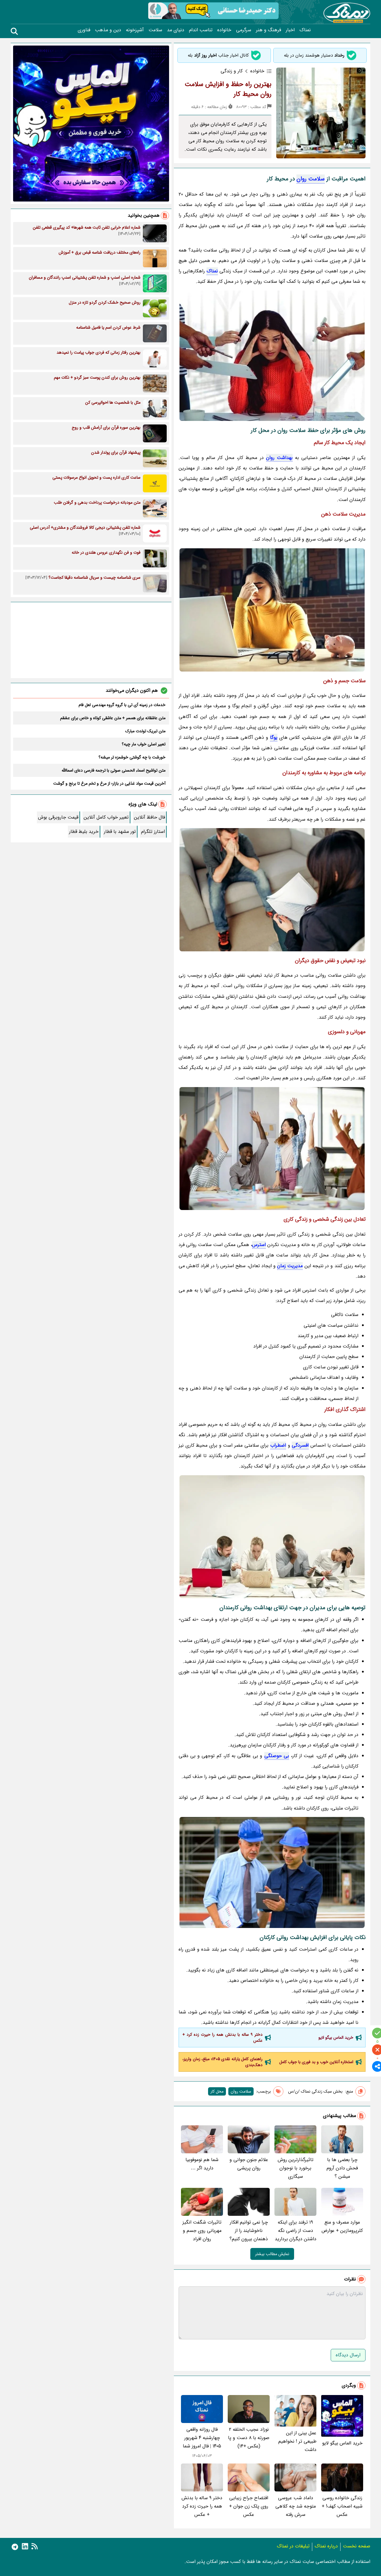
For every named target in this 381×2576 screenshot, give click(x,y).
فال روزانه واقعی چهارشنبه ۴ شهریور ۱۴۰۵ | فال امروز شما (202, 2438)
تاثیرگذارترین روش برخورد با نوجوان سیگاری (296, 2168)
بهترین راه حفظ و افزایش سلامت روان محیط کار (228, 89)
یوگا (274, 737)
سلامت (155, 30)
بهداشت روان (279, 458)
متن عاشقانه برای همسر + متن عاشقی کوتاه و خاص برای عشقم (113, 718)
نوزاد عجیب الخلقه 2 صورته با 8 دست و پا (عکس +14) (249, 2438)
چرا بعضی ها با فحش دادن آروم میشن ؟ (342, 2168)
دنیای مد (176, 30)
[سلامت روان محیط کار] (272, 356)
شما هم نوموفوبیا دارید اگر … (202, 2164)
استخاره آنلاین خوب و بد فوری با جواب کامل (316, 2062)
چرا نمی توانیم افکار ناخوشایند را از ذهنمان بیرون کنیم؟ (249, 2231)
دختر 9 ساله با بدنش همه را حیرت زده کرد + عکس (222, 2038)
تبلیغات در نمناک (293, 2546)
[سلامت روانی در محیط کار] (272, 1872)
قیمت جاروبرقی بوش (58, 817)
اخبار (290, 30)
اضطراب (278, 1445)
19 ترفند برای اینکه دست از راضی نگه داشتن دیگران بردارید (296, 2231)
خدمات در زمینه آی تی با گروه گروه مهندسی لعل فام (122, 705)
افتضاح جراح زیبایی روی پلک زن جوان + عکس (249, 2506)
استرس (259, 1245)
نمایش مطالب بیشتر (272, 2254)
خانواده (224, 30)
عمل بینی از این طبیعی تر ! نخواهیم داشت (297, 2441)
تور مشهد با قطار (120, 832)
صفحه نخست (357, 2546)
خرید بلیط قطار (84, 832)
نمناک (305, 30)
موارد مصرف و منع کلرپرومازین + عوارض (342, 2226)
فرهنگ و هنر (268, 30)
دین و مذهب (108, 30)
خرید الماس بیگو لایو (336, 2038)
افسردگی (300, 1445)
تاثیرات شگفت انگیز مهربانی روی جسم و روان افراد (202, 2231)
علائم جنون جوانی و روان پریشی (249, 2164)
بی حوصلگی (277, 1756)
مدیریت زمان (290, 1266)
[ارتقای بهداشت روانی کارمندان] (272, 610)
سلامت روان (311, 179)
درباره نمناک (326, 2546)
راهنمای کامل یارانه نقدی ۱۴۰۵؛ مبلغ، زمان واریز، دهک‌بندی (222, 2062)
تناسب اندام (201, 30)
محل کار (217, 2091)
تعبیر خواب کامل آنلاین (106, 817)
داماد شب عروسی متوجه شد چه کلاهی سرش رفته (296, 2506)
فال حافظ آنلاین (149, 817)
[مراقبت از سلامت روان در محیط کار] (272, 890)
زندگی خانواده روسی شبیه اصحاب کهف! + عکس (342, 2506)
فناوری (84, 30)
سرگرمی (244, 30)
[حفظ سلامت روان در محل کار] (272, 1149)
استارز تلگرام (153, 832)
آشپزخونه (135, 30)
